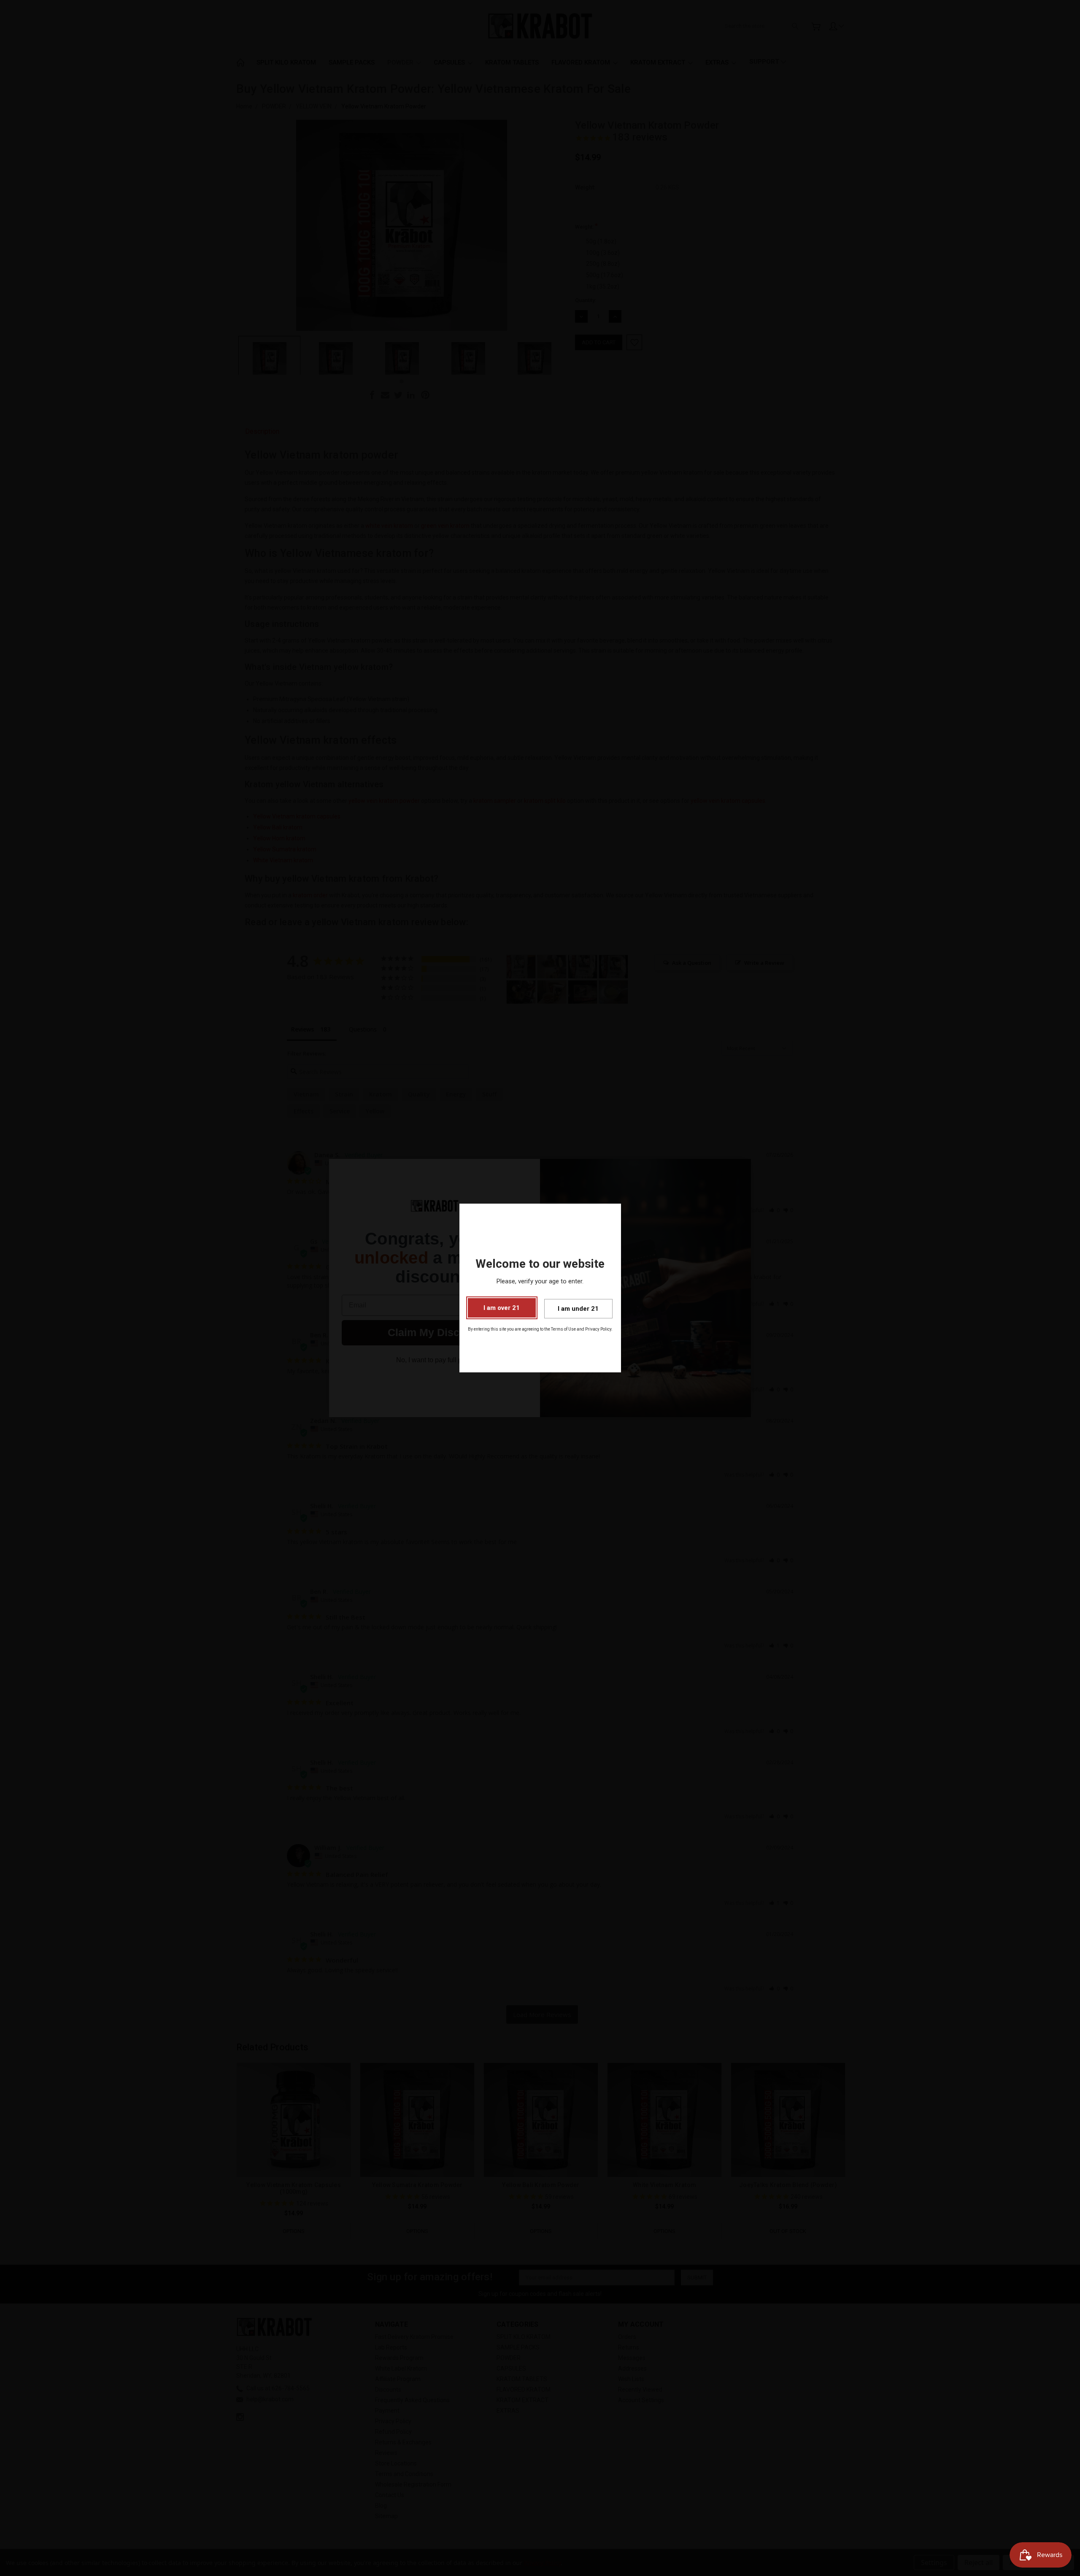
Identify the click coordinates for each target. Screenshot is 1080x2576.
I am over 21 (502, 1308)
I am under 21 (578, 1309)
